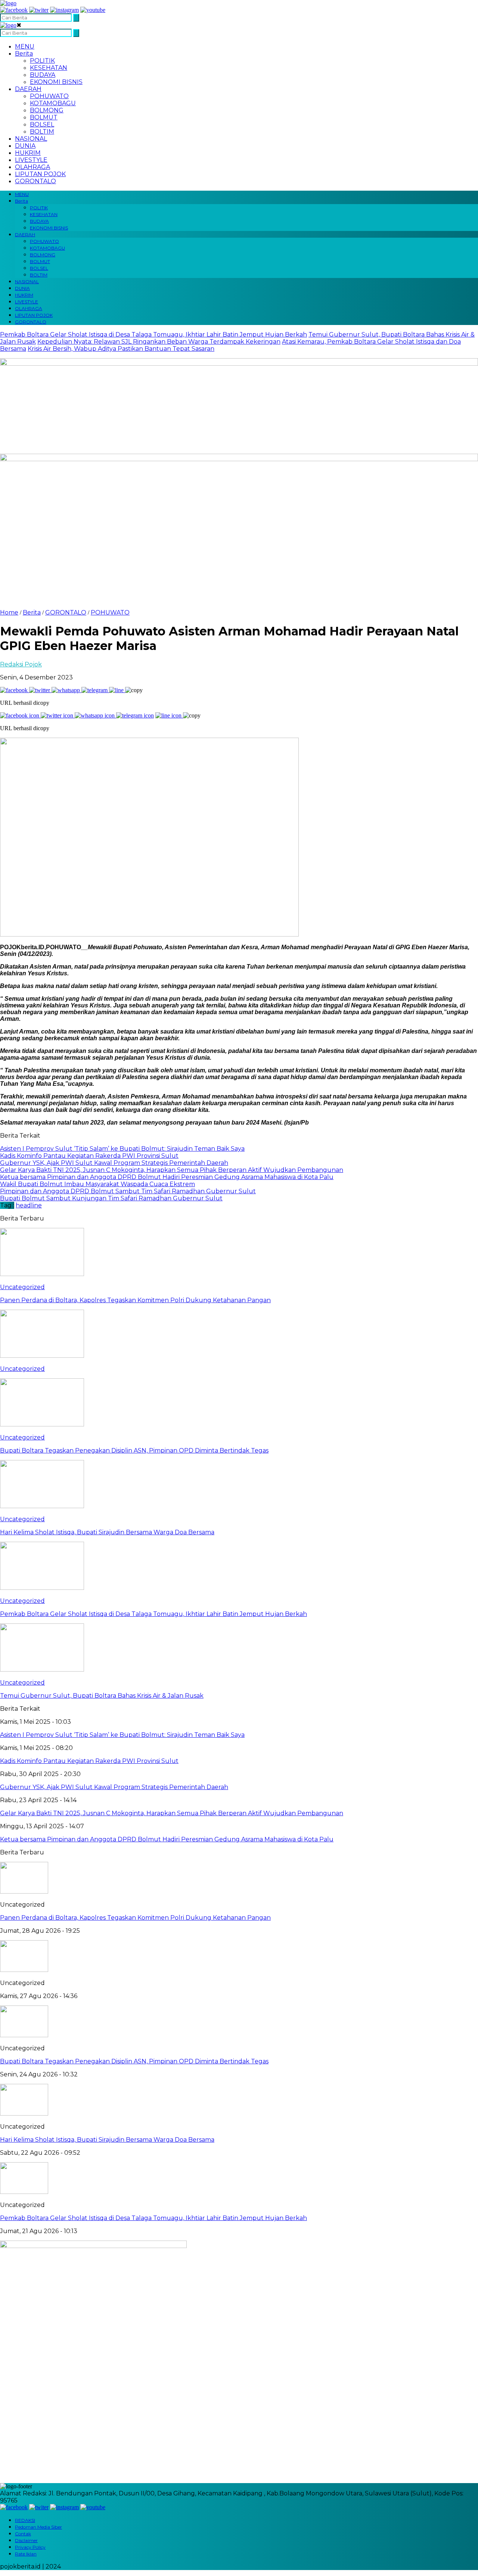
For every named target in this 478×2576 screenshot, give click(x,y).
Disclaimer (26, 2540)
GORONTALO (35, 181)
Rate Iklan (26, 2554)
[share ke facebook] (15, 690)
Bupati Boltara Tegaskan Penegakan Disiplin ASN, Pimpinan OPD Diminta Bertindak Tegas (134, 2061)
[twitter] (39, 10)
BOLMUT (44, 117)
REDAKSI (25, 2520)
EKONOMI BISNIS (56, 82)
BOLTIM (42, 132)
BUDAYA (43, 75)
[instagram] (64, 10)
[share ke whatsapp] (66, 690)
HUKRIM (28, 153)
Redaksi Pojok (21, 664)
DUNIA (25, 146)
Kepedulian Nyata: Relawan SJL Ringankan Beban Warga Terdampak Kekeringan (159, 342)
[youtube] (93, 10)
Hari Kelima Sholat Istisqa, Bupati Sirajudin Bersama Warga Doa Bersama (107, 2140)
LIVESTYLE (31, 160)
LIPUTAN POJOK (40, 174)
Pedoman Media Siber (38, 2527)
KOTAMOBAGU (53, 103)
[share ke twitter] (40, 690)
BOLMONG (47, 110)
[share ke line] (117, 690)
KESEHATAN (49, 68)
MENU (25, 46)
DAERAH (28, 89)
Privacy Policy (30, 2547)
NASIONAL (31, 139)
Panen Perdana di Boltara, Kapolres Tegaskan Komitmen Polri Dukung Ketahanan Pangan (135, 1918)
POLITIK (42, 61)
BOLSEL (42, 124)
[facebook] (14, 10)
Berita (24, 54)
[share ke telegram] (95, 690)
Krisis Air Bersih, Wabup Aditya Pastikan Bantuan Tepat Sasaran (121, 349)
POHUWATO (49, 96)
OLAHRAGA (32, 167)
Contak (23, 2534)
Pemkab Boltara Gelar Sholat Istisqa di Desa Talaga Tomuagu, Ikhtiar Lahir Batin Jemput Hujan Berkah (153, 334)
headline (29, 1205)
